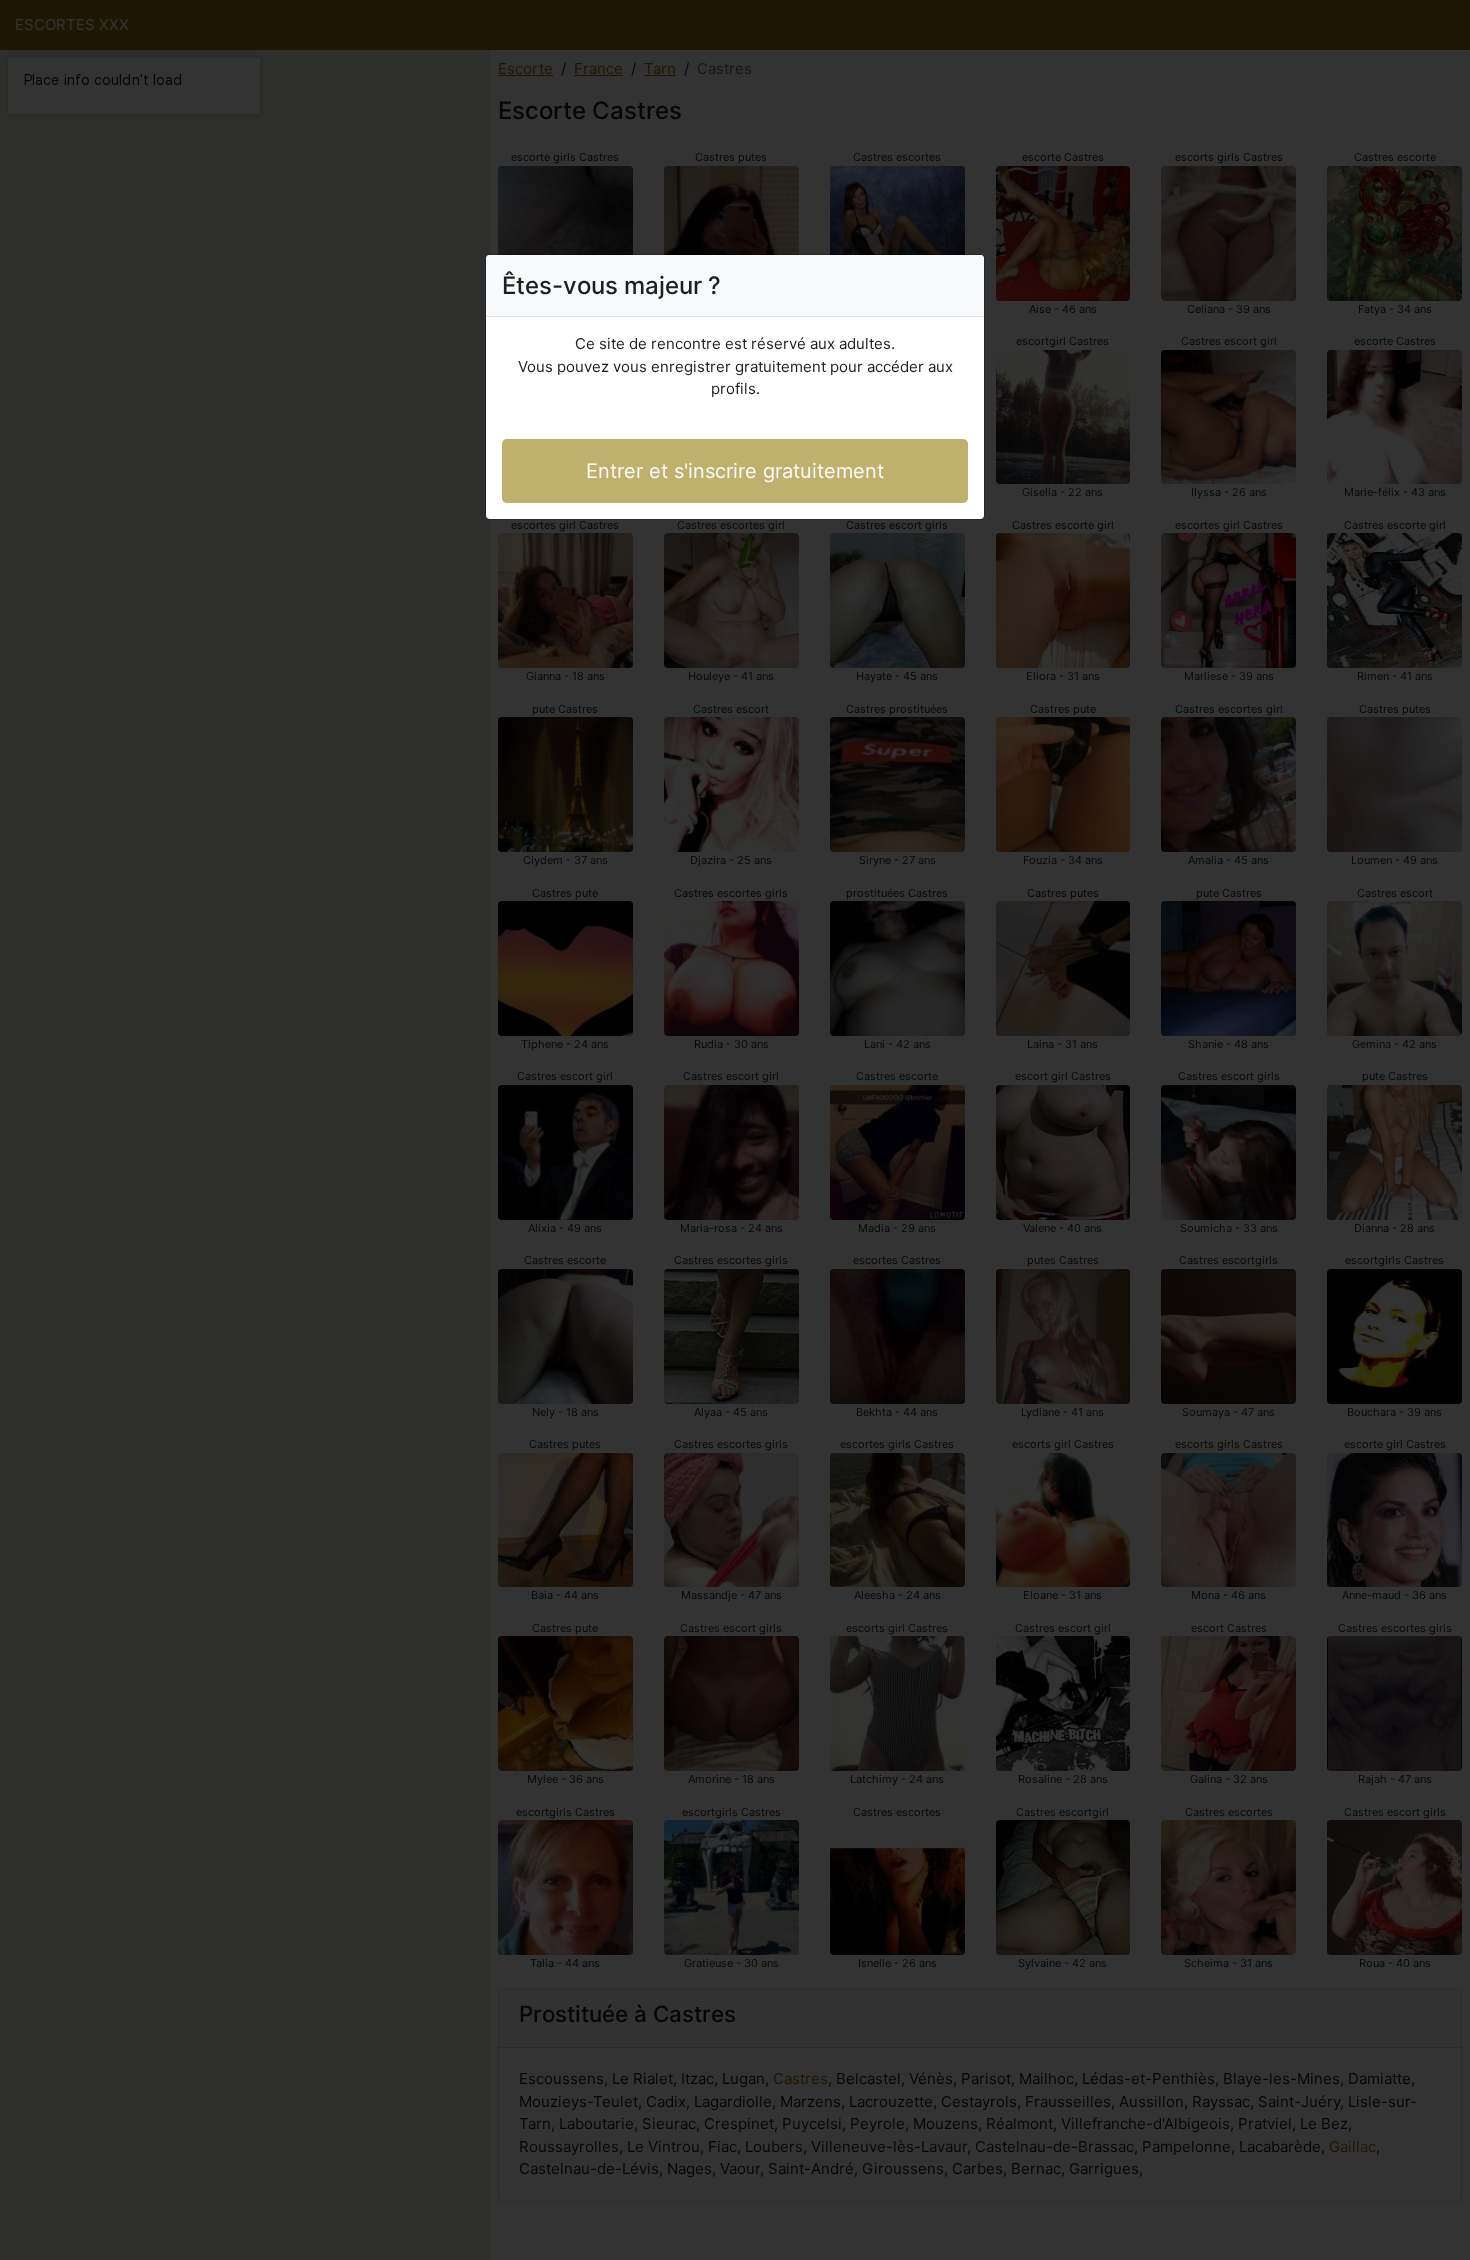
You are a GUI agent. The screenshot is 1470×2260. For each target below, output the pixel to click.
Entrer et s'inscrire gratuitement (735, 471)
